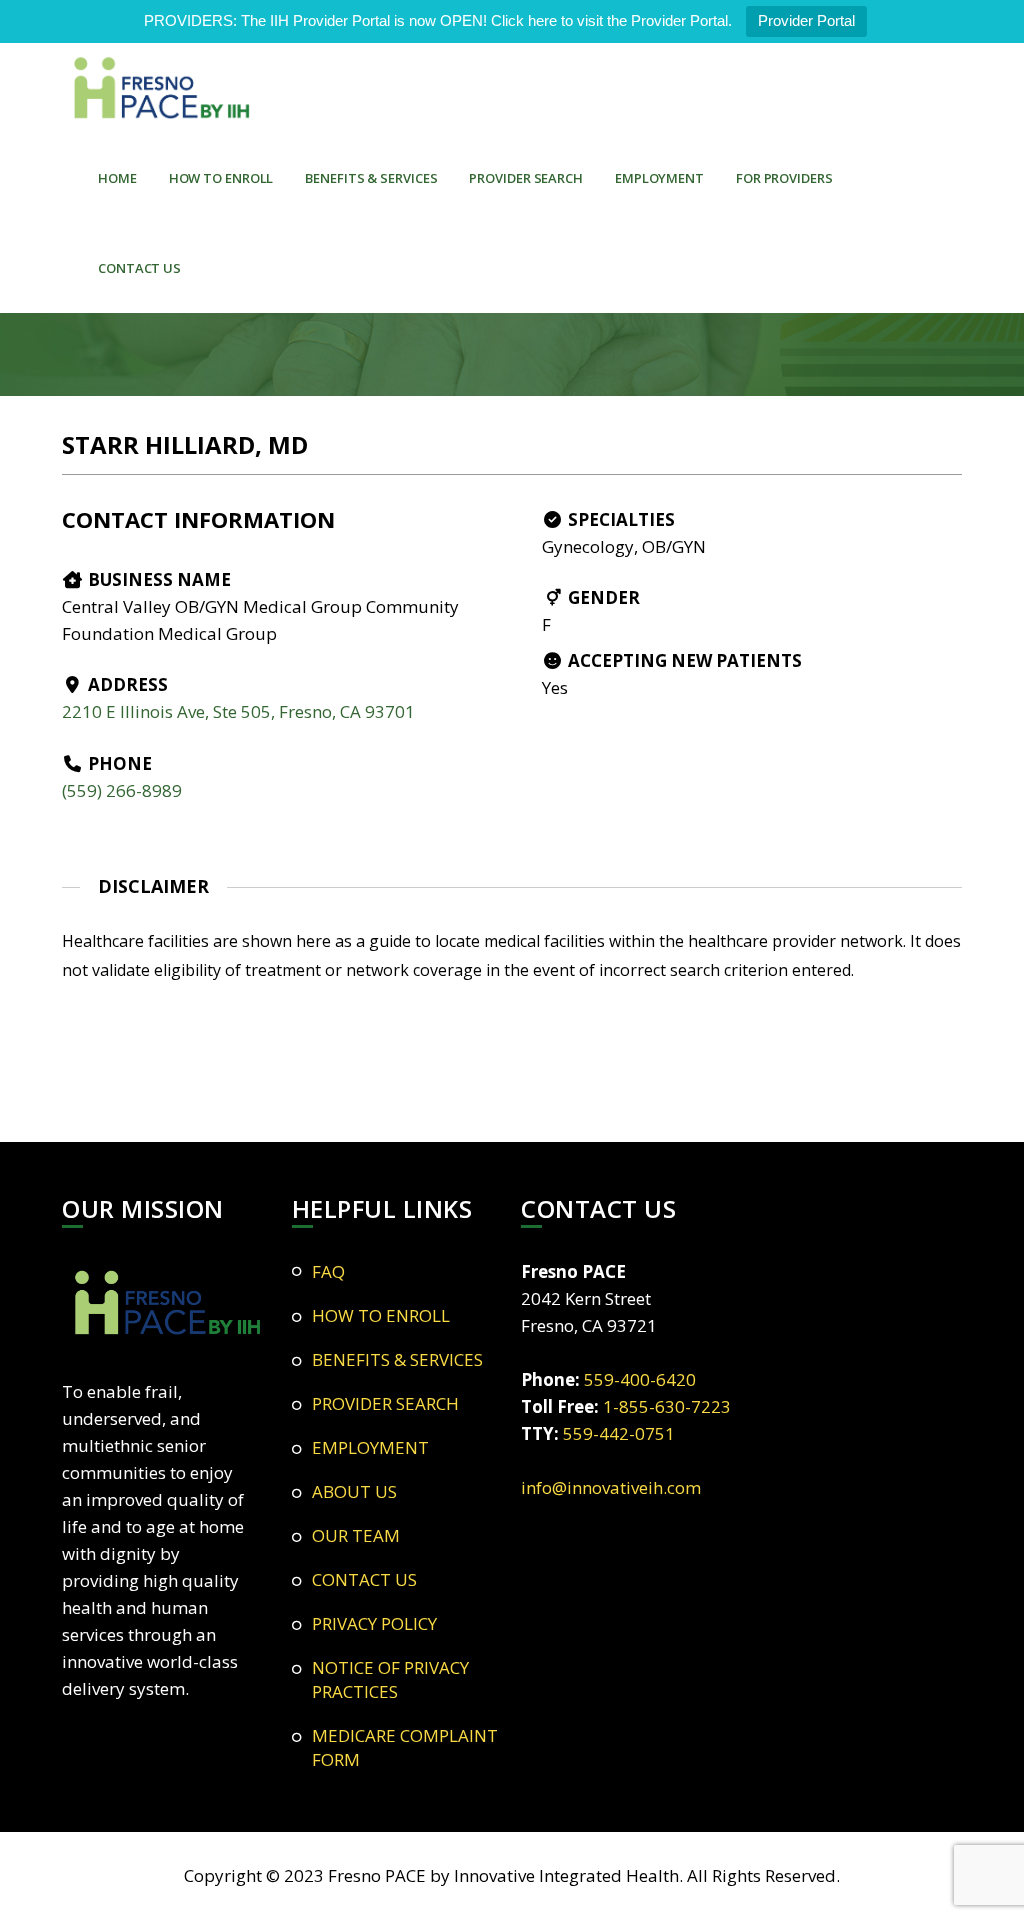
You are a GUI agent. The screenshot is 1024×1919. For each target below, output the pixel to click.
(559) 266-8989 (122, 790)
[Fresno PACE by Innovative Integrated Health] (162, 88)
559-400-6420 (640, 1379)
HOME (117, 178)
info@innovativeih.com (611, 1487)
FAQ (328, 1271)
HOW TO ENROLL (221, 178)
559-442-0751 (619, 1433)
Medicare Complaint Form (405, 1747)
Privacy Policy (374, 1623)
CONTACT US (139, 268)
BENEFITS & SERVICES (371, 178)
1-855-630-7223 (667, 1406)
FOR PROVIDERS (784, 178)
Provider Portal (806, 20)
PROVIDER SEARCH (526, 178)
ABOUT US (354, 1491)
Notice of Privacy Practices (390, 1679)
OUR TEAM (356, 1535)
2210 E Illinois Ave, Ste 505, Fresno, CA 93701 (238, 711)
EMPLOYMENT (659, 178)
